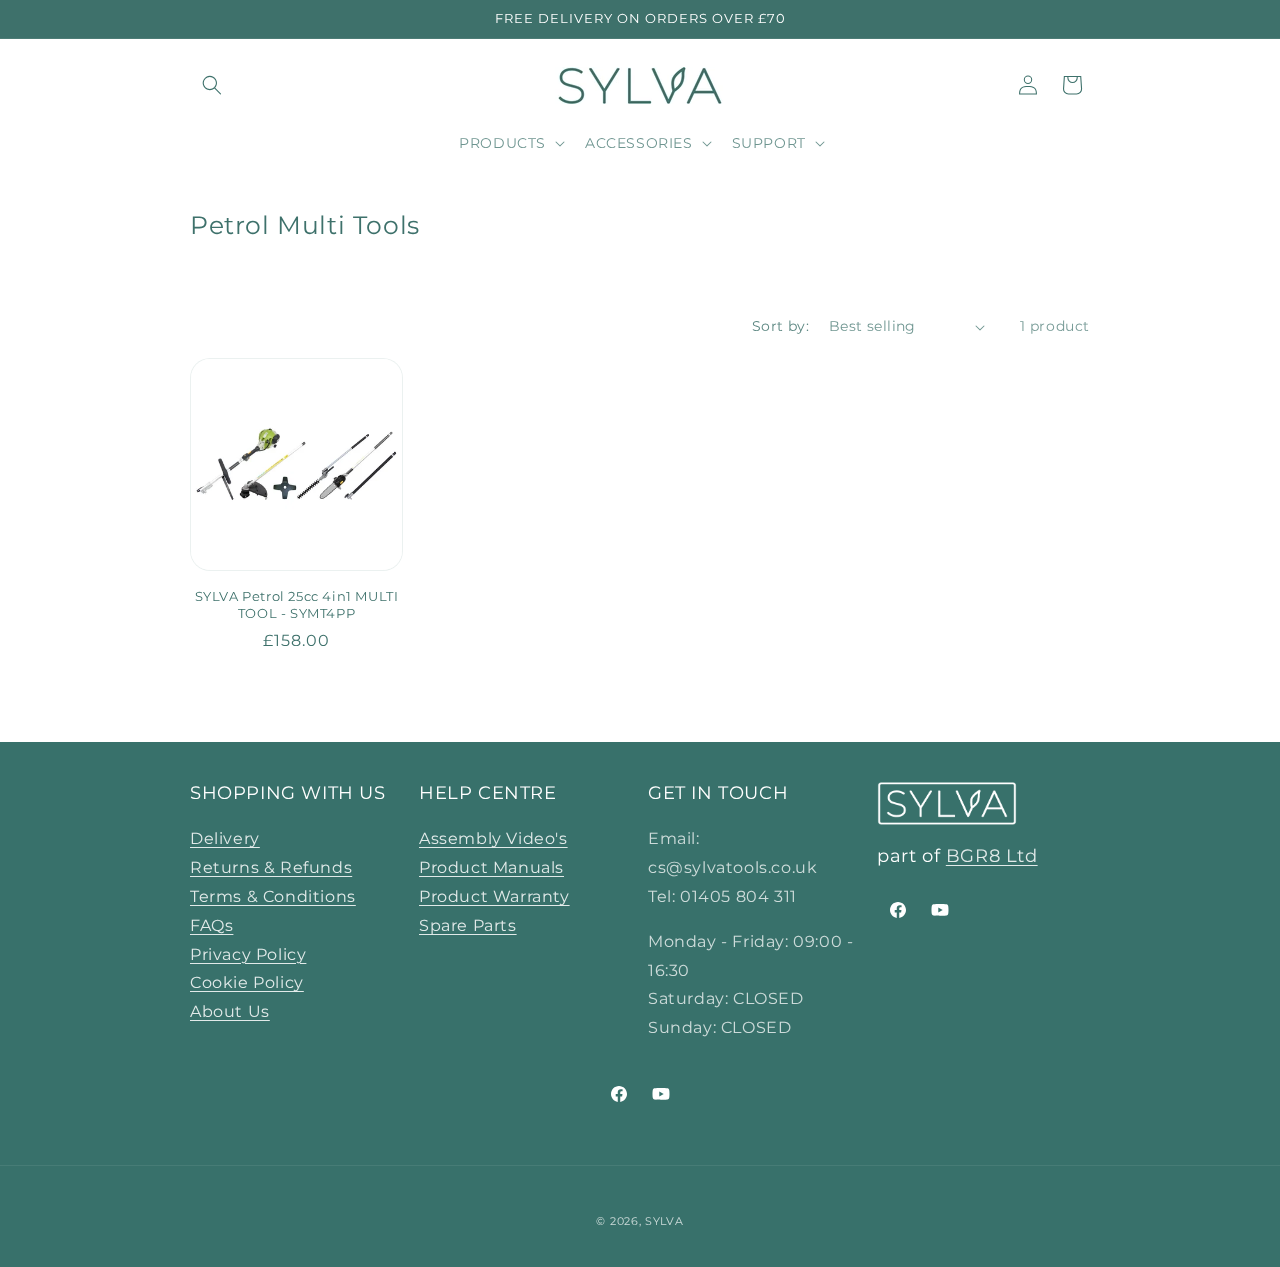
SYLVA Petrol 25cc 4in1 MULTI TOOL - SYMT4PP (297, 604)
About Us (230, 1011)
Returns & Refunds (271, 867)
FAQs (211, 925)
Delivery (225, 838)
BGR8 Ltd (992, 856)
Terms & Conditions (273, 896)
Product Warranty (494, 896)
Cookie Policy (247, 982)
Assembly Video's (493, 838)
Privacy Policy (248, 954)
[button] (212, 85)
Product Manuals (491, 867)
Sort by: (780, 326)
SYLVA (664, 1221)
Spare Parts (468, 925)
